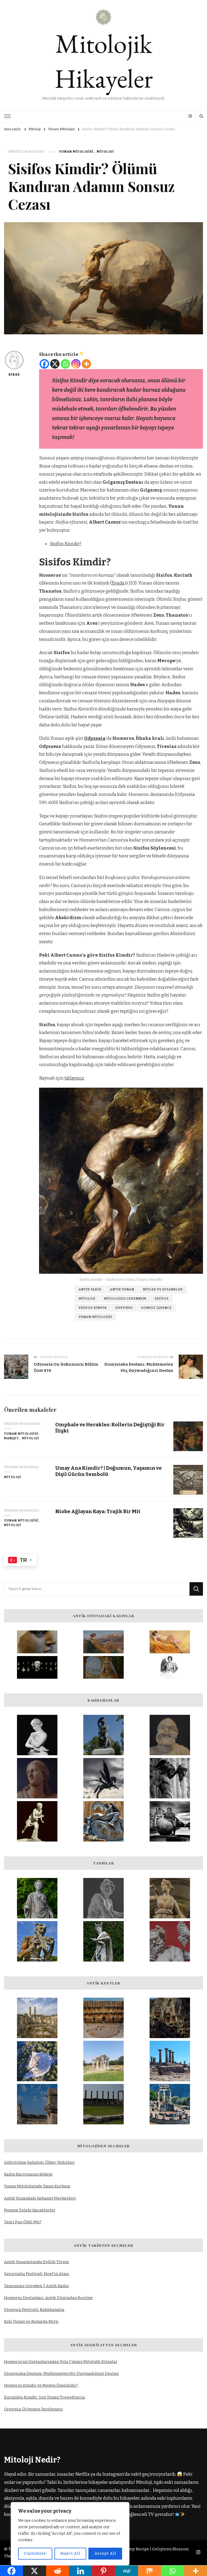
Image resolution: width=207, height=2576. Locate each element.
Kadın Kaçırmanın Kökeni (28, 2174)
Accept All (105, 2553)
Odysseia (95, 738)
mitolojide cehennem (125, 1299)
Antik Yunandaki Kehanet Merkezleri (40, 2198)
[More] (86, 364)
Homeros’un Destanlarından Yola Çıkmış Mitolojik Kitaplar (61, 2362)
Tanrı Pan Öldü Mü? (23, 2222)
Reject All (70, 2553)
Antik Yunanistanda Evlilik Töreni (37, 2262)
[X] (55, 364)
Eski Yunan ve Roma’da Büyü (31, 2321)
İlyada (118, 583)
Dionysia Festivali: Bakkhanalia (34, 2310)
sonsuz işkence (156, 1308)
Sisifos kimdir (93, 1308)
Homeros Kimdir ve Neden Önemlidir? (41, 2385)
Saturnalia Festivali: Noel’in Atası (37, 2274)
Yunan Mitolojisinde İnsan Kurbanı (37, 2186)
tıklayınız (74, 1078)
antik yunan (122, 1289)
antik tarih (90, 1289)
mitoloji (87, 1299)
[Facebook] (44, 364)
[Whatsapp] (65, 364)
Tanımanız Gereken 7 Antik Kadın (36, 2286)
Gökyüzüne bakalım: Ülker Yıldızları (39, 2162)
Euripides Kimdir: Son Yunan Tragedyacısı (45, 2397)
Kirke (14, 375)
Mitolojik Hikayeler (104, 61)
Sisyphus (124, 1308)
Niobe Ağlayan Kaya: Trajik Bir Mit (98, 1511)
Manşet (11, 1438)
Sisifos (162, 1299)
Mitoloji (105, 152)
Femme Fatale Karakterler (30, 2210)
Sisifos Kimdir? (66, 544)
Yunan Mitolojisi (76, 152)
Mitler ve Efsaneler (163, 1289)
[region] (70, 2534)
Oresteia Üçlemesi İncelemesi (33, 2409)
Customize (35, 2553)
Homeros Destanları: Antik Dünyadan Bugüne (48, 2298)
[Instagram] (76, 364)
